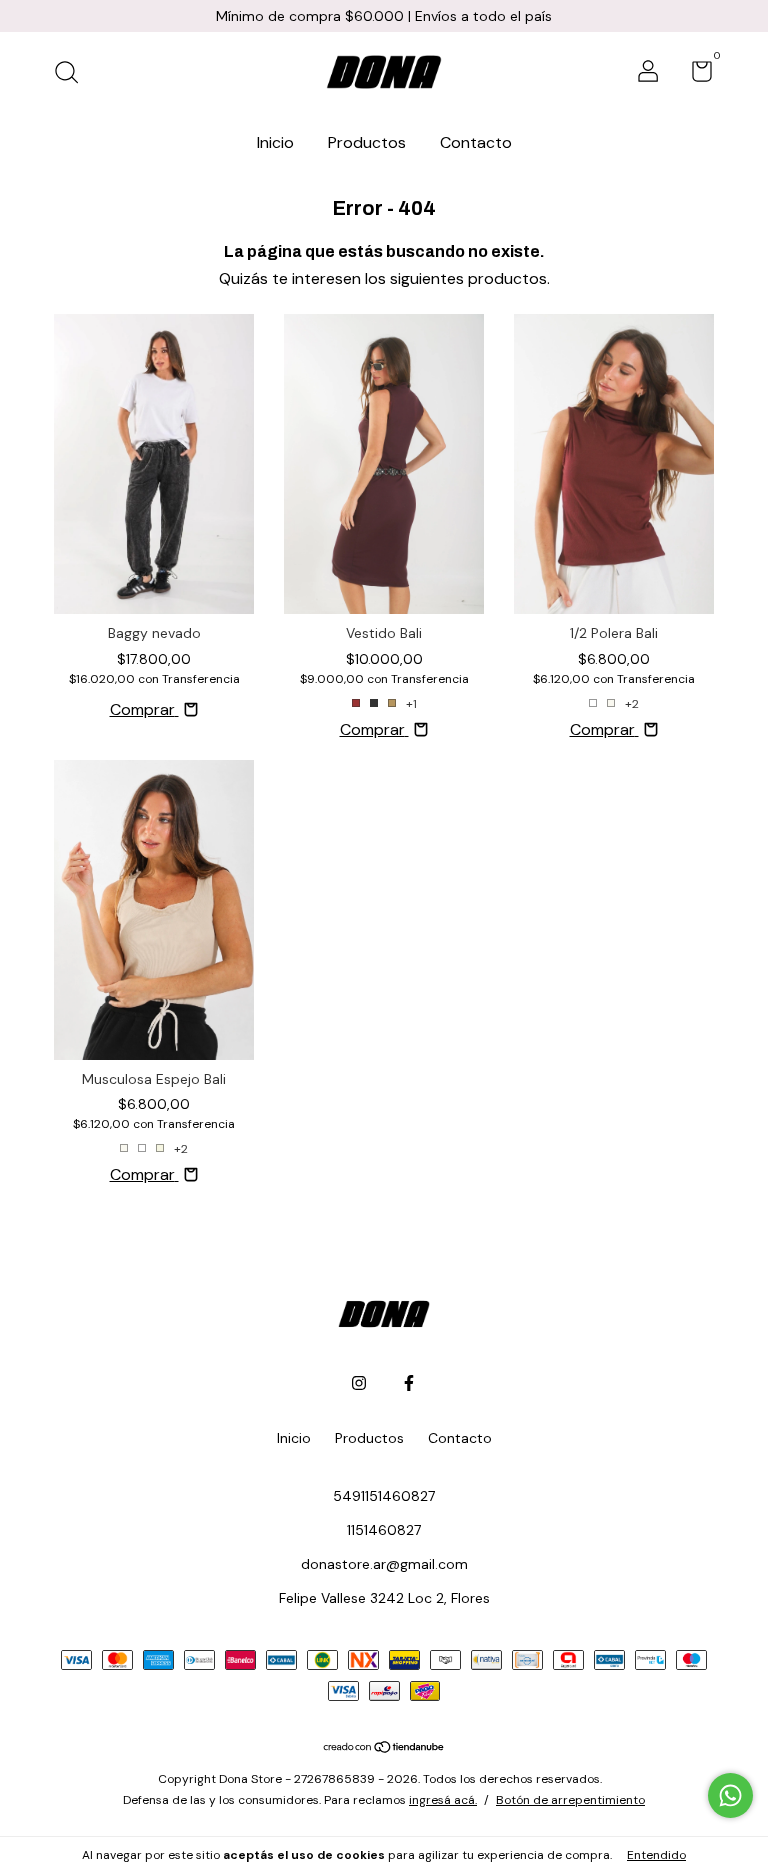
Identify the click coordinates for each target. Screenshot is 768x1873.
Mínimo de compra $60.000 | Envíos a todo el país (384, 16)
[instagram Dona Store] (359, 1383)
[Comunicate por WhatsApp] (730, 1795)
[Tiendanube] (384, 1748)
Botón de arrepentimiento (570, 1800)
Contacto (476, 142)
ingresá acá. (443, 1800)
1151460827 (384, 1530)
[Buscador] (73, 74)
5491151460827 (384, 1496)
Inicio (275, 142)
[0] (694, 75)
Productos (367, 142)
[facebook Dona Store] (409, 1383)
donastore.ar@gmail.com (384, 1564)
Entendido (656, 1855)
